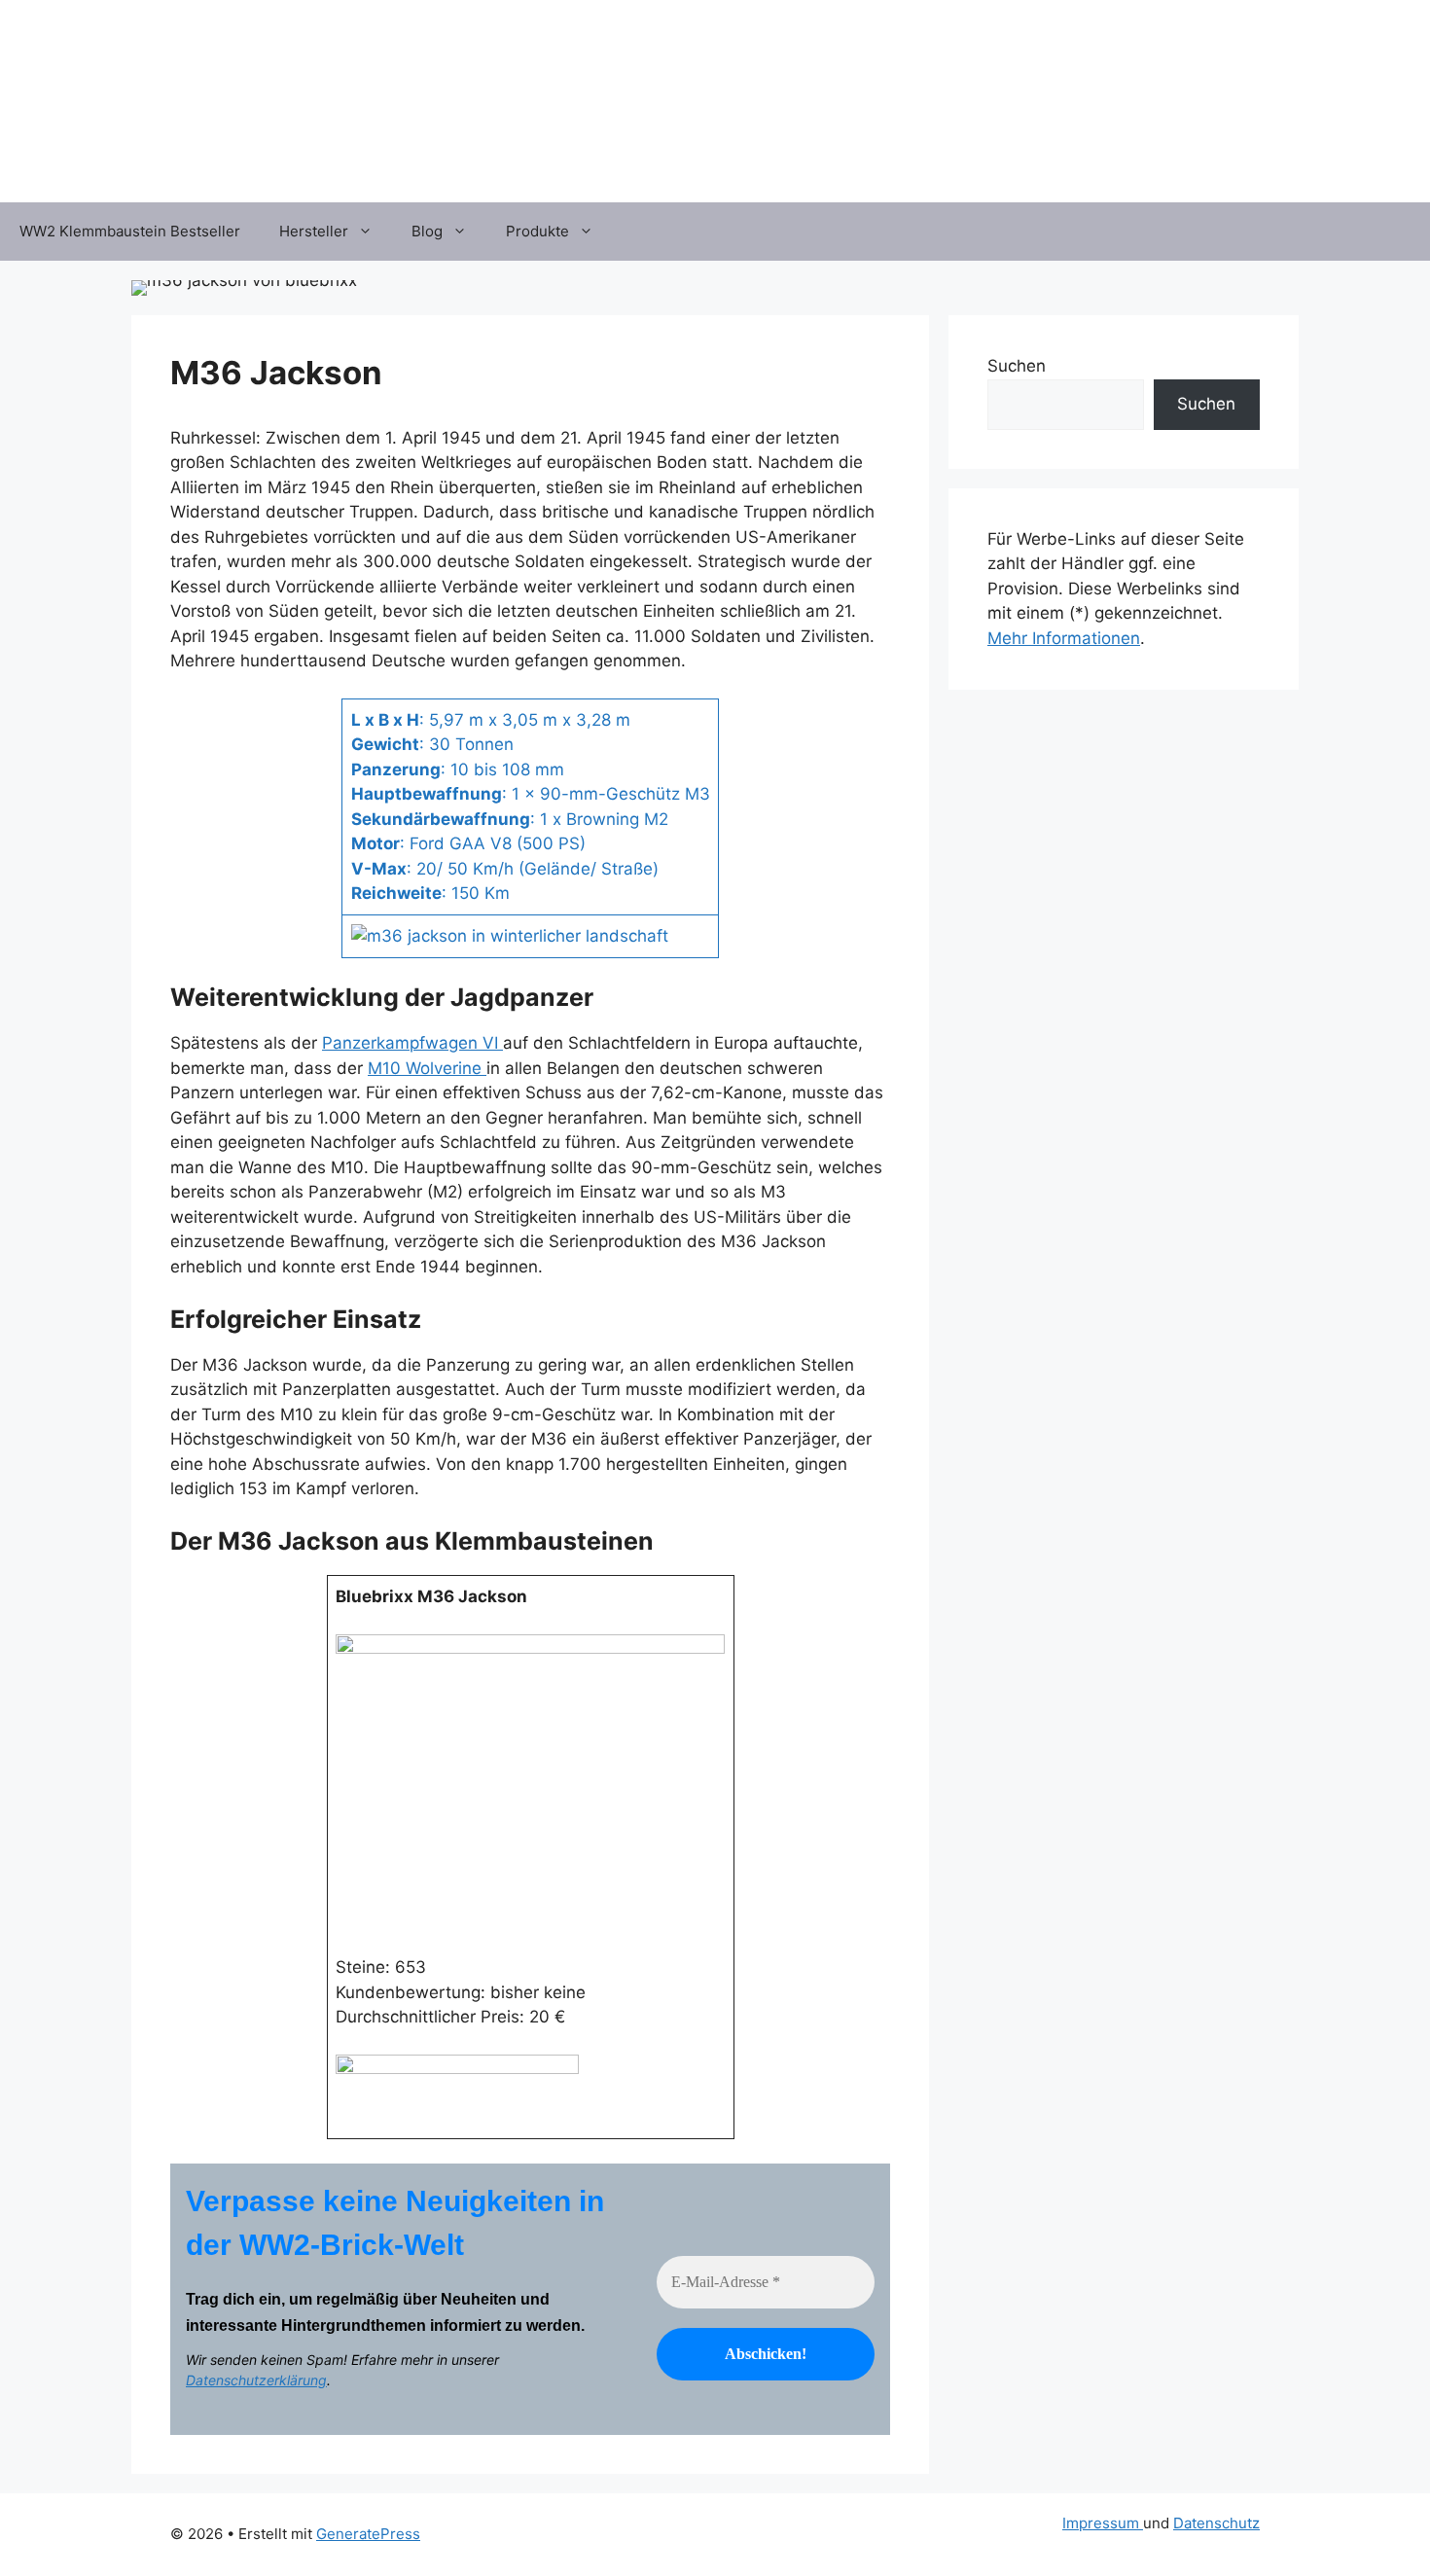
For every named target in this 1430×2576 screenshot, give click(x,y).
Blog (427, 231)
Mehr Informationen (1064, 638)
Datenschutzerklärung (256, 2380)
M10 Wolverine (427, 1068)
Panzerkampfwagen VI (412, 1043)
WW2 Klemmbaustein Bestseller (130, 231)
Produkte (537, 231)
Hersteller (314, 231)
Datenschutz (1216, 2523)
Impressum (1103, 2523)
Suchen (1017, 366)
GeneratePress (368, 2534)
